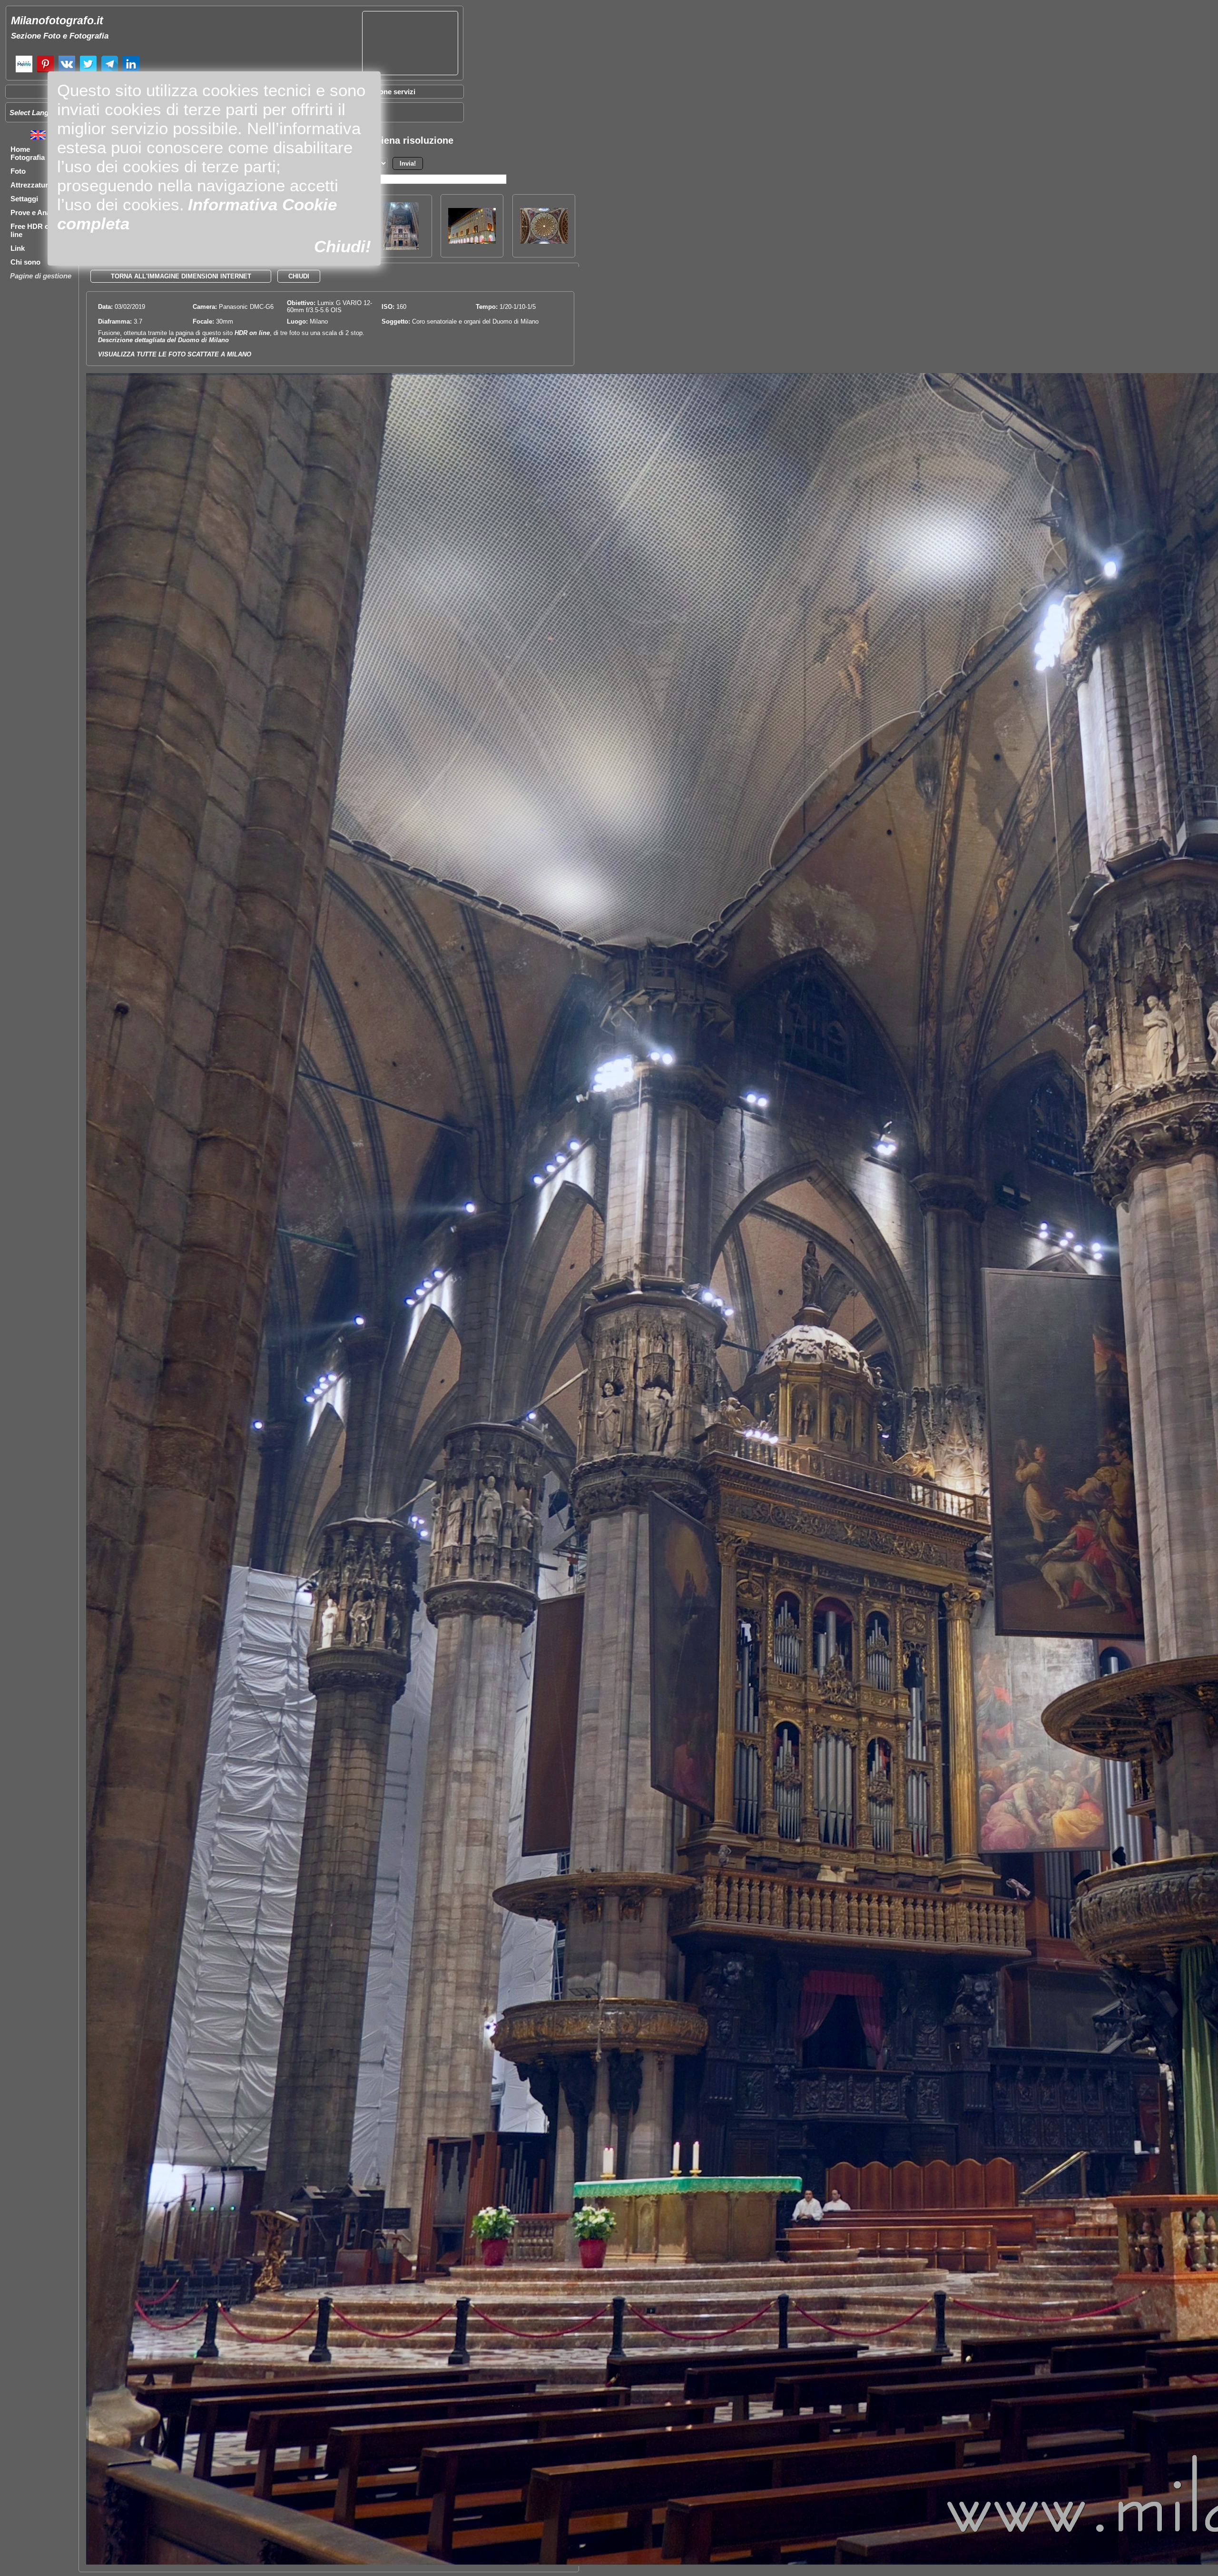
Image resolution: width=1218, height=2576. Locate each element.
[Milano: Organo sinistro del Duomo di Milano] (401, 247)
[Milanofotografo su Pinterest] (45, 71)
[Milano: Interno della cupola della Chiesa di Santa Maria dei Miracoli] (544, 241)
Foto (18, 171)
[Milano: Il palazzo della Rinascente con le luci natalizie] (472, 241)
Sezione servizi (390, 92)
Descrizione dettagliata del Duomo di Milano (163, 340)
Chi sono (25, 262)
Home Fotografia (28, 153)
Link (18, 248)
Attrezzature (31, 185)
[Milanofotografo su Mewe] (24, 71)
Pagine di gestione (41, 276)
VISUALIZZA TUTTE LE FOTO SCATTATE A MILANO (175, 354)
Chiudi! (343, 246)
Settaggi (24, 199)
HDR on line (252, 333)
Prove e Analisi (35, 212)
